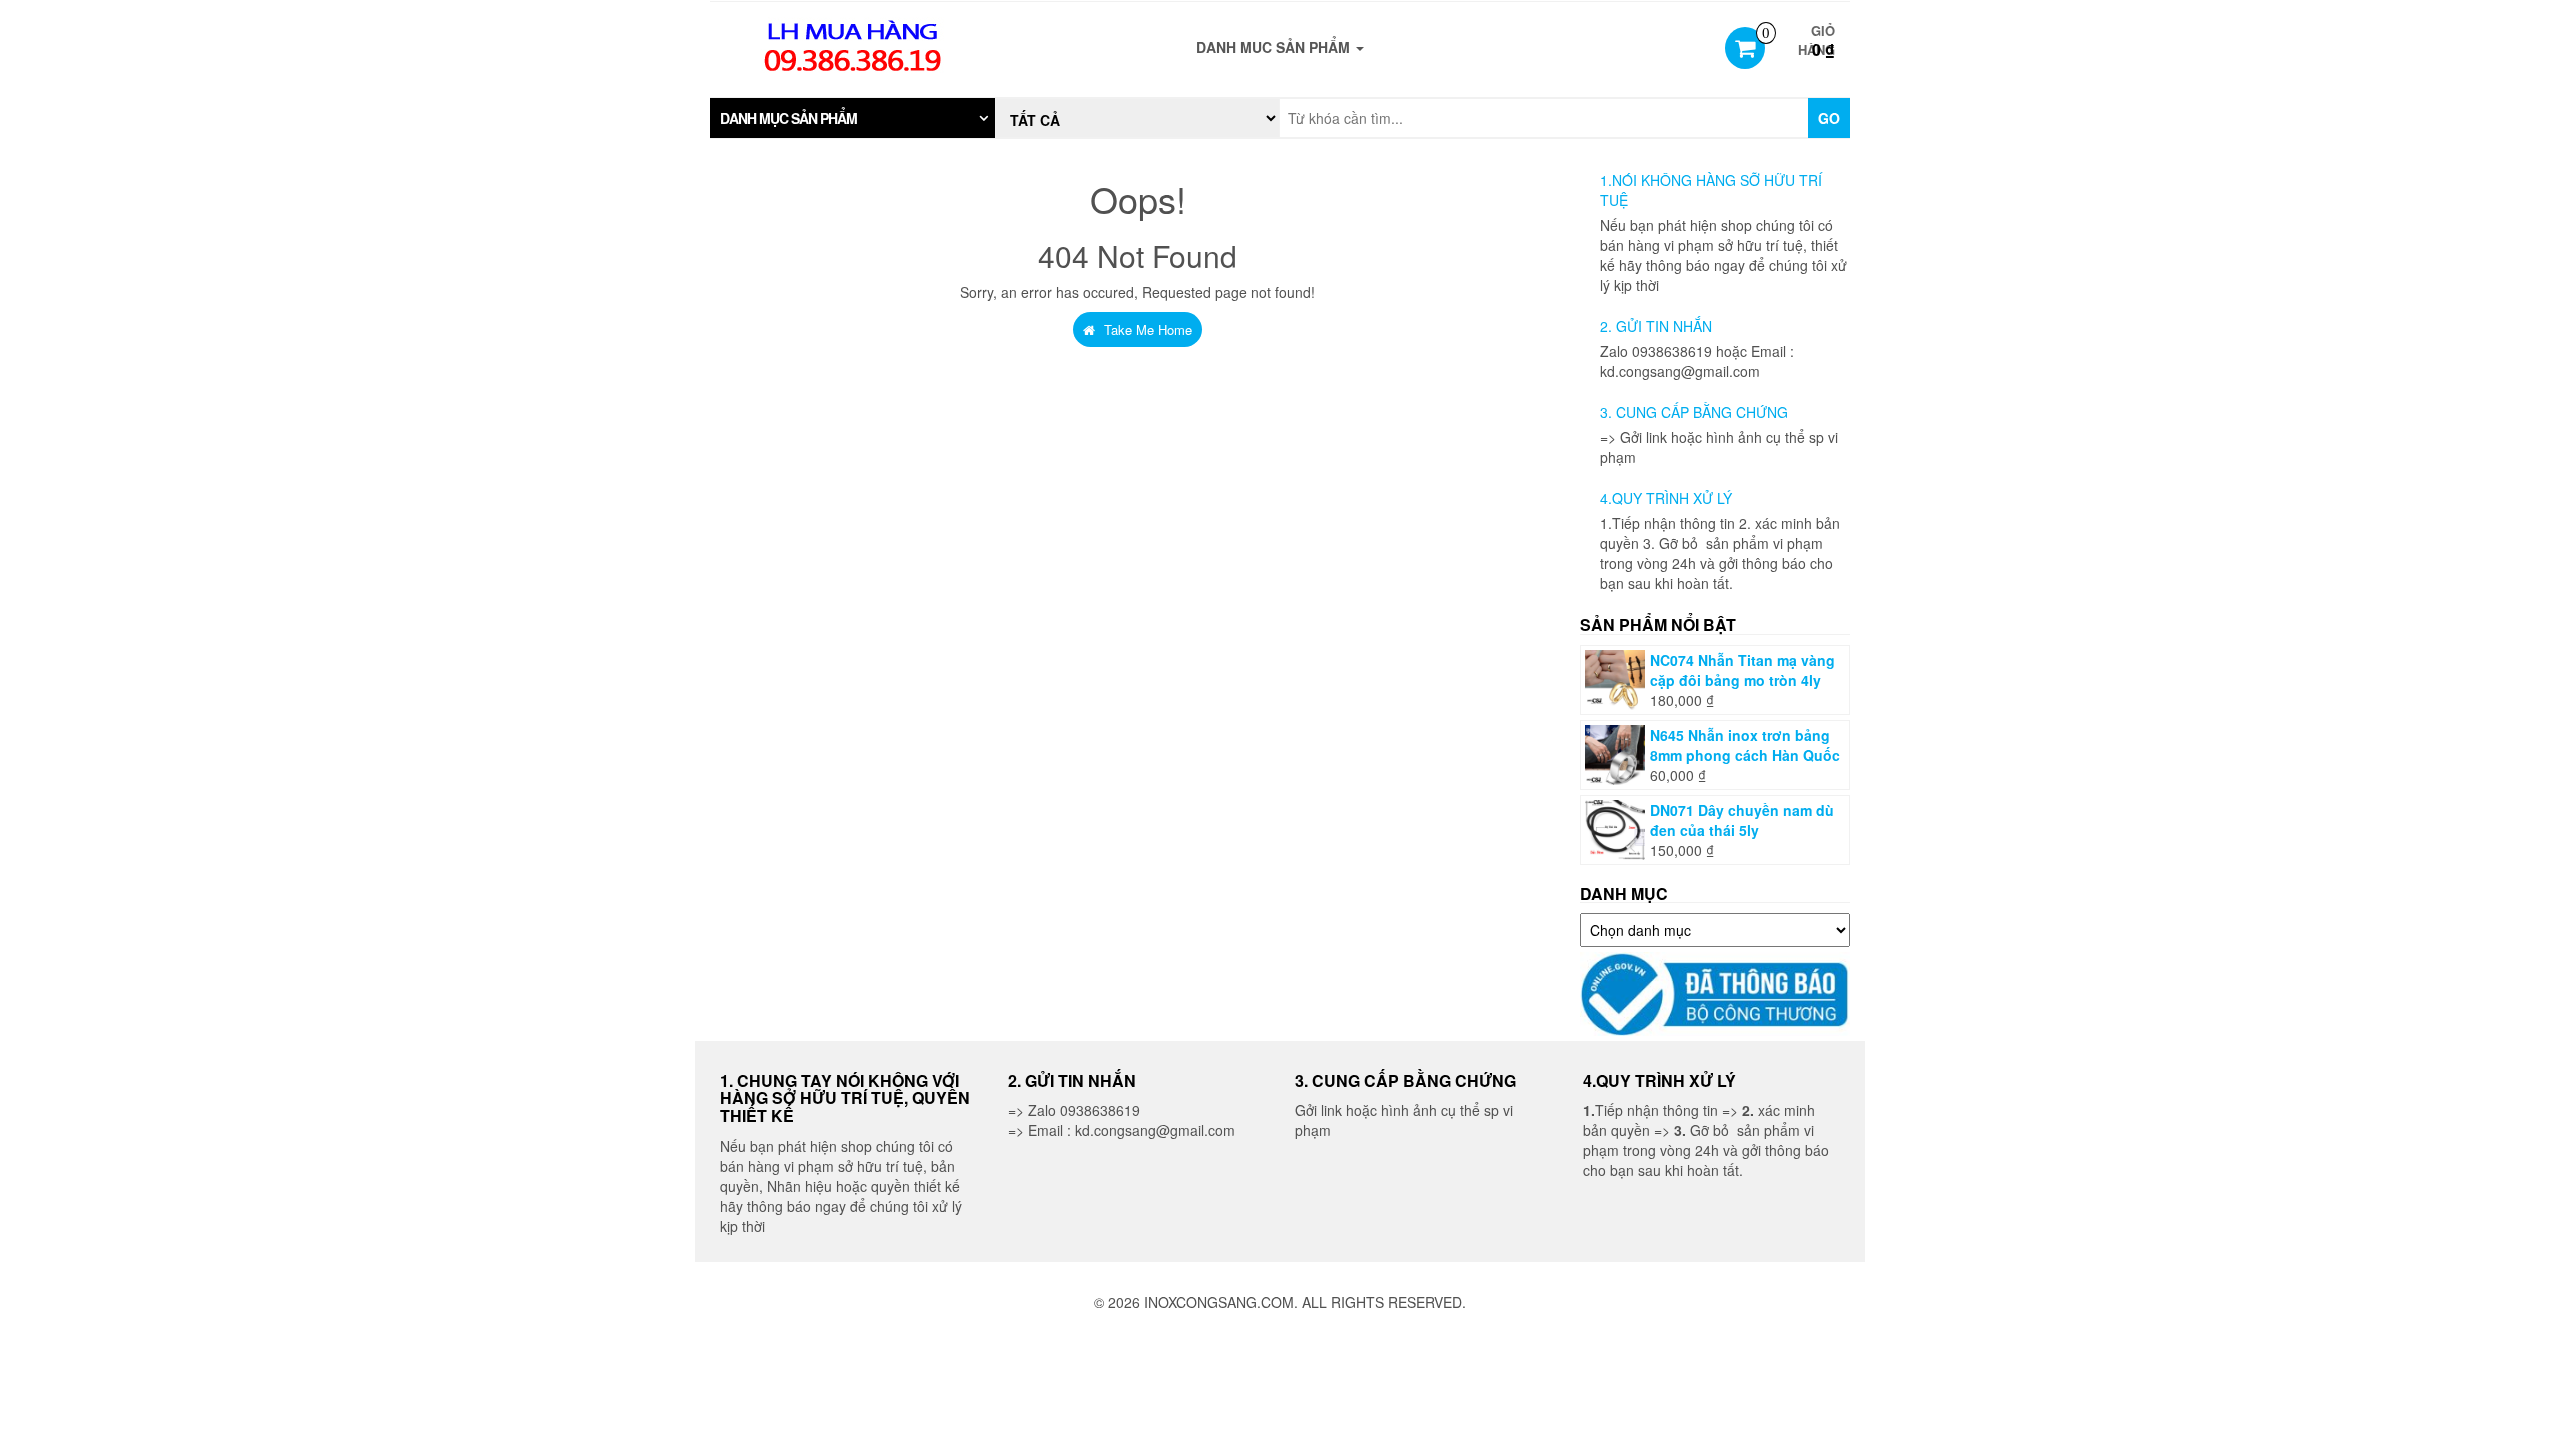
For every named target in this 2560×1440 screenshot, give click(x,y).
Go (1829, 118)
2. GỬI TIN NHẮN (1656, 326)
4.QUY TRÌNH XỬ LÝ (1666, 498)
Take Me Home (1146, 329)
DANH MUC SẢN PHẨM (1275, 47)
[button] (852, 118)
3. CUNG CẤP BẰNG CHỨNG (1694, 412)
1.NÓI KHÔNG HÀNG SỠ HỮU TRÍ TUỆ (1711, 190)
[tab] (852, 118)
